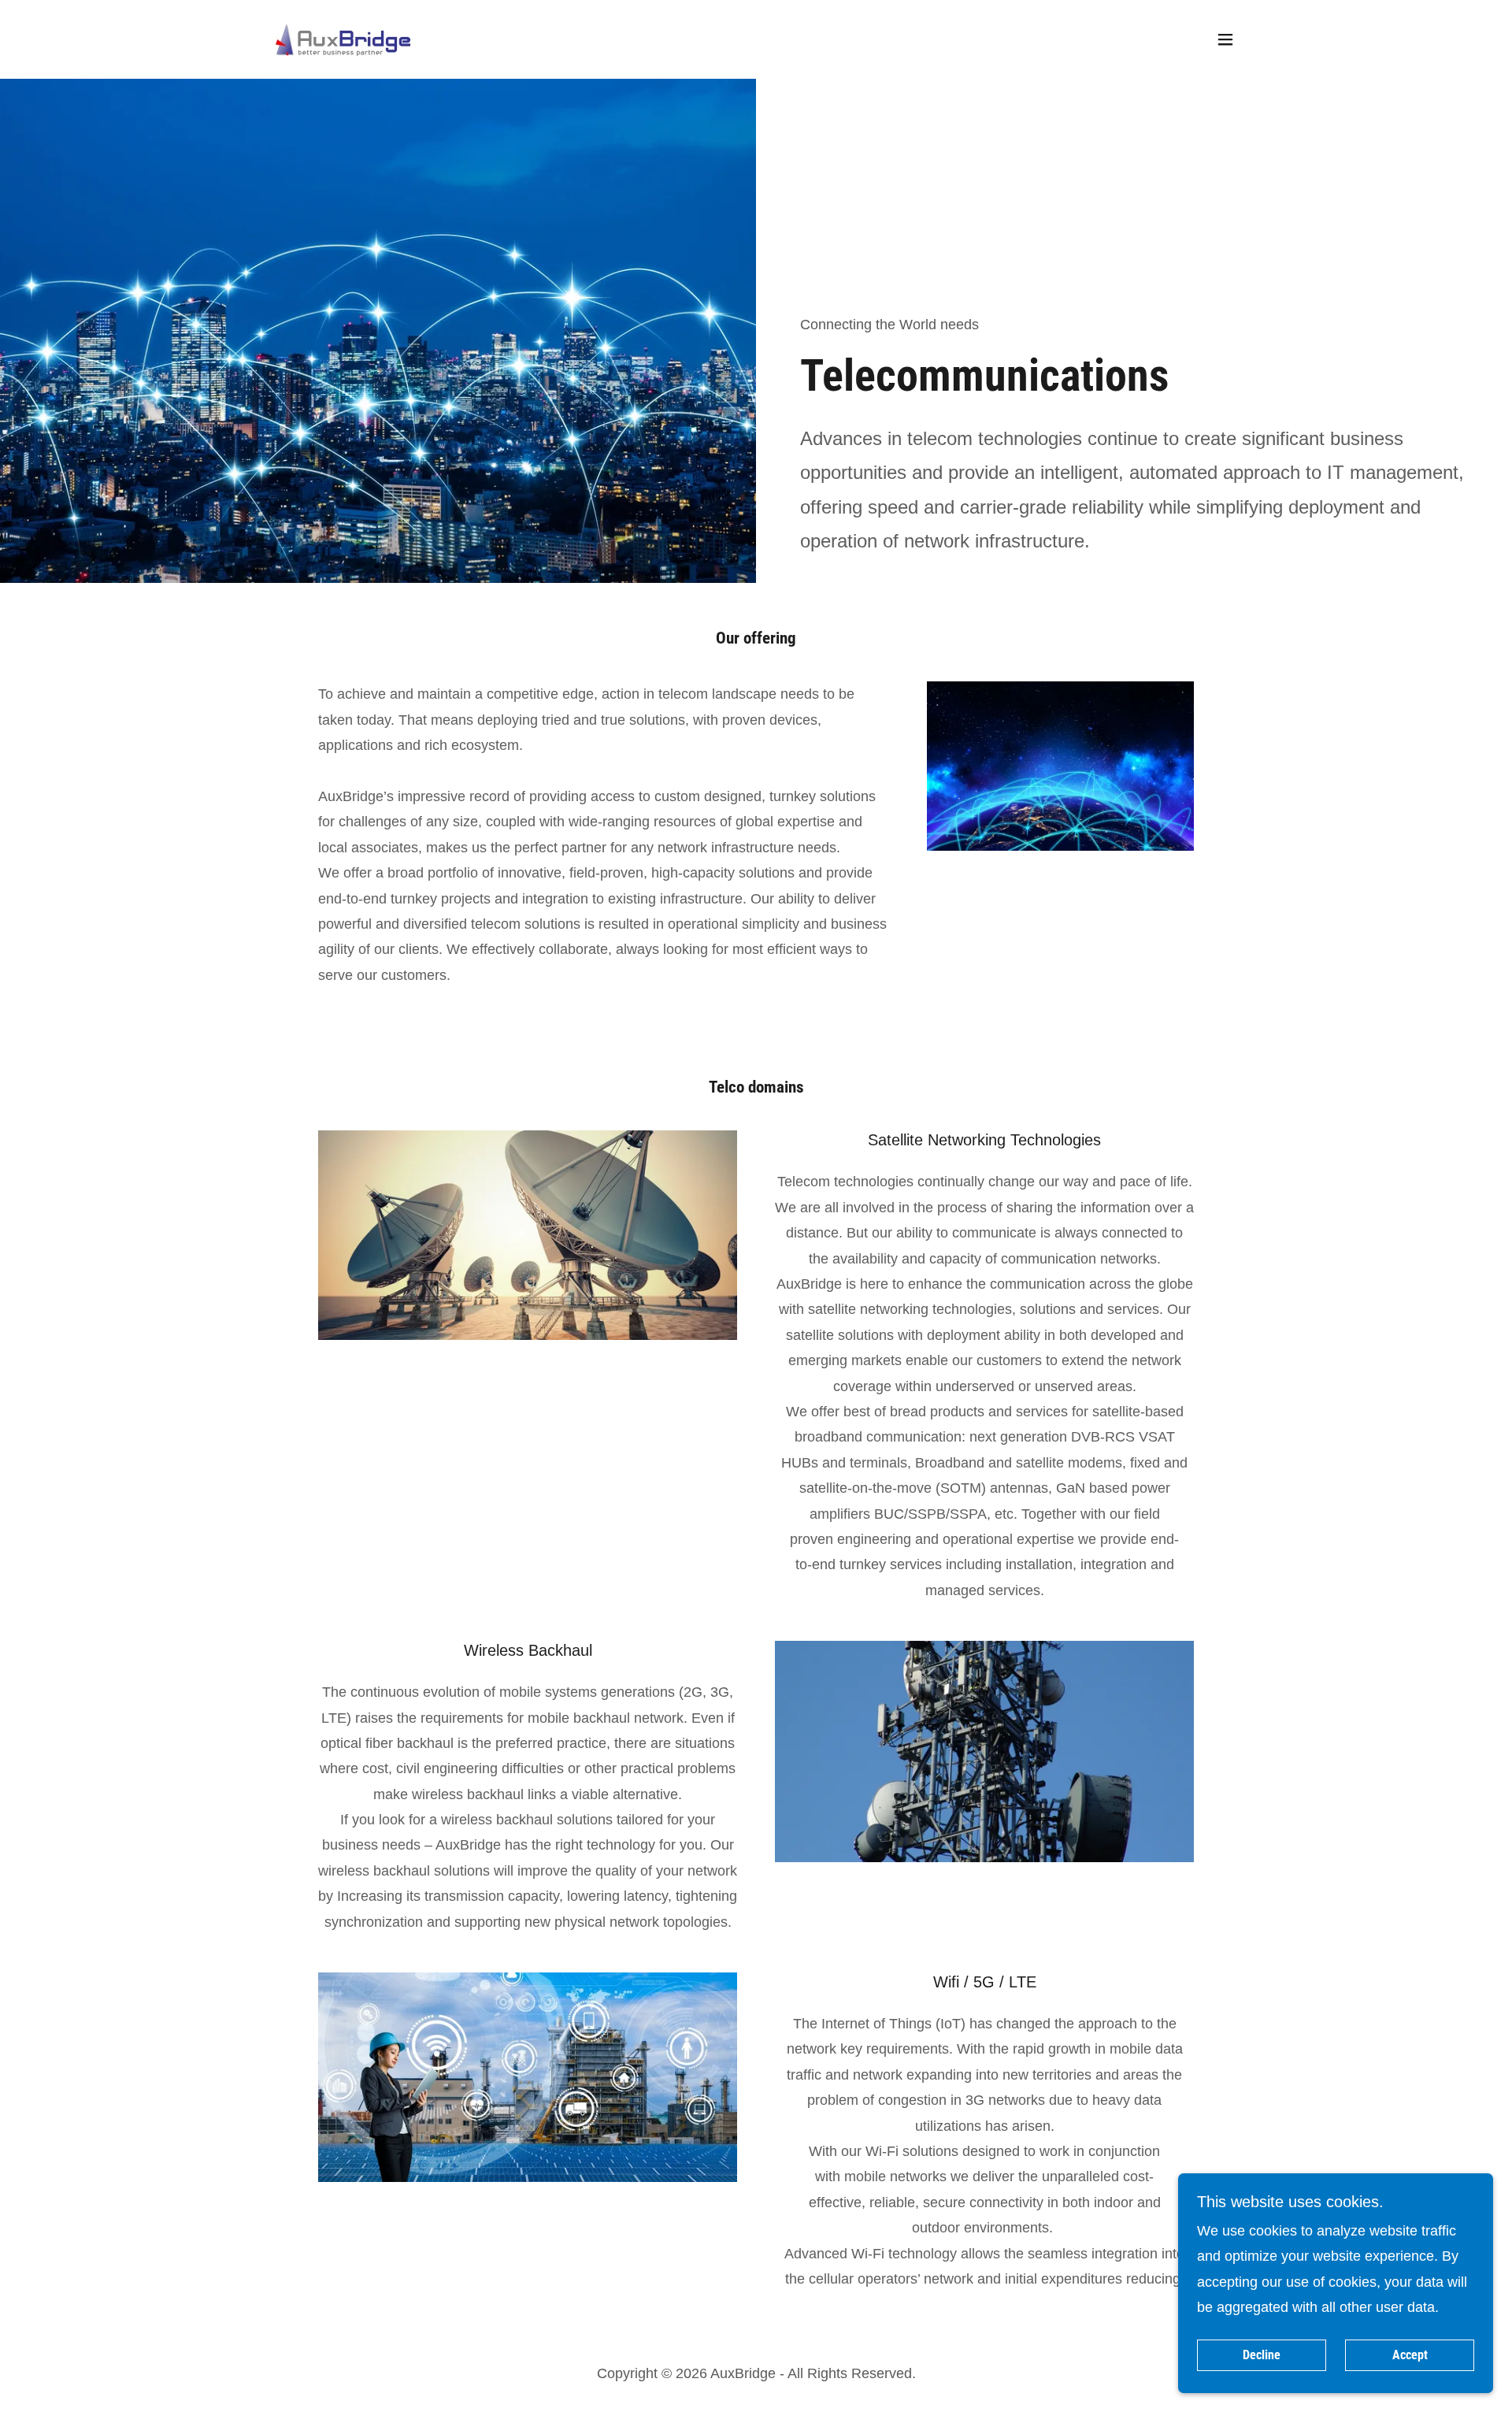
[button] (1225, 39)
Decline (1262, 2356)
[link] (343, 39)
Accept (1410, 2356)
